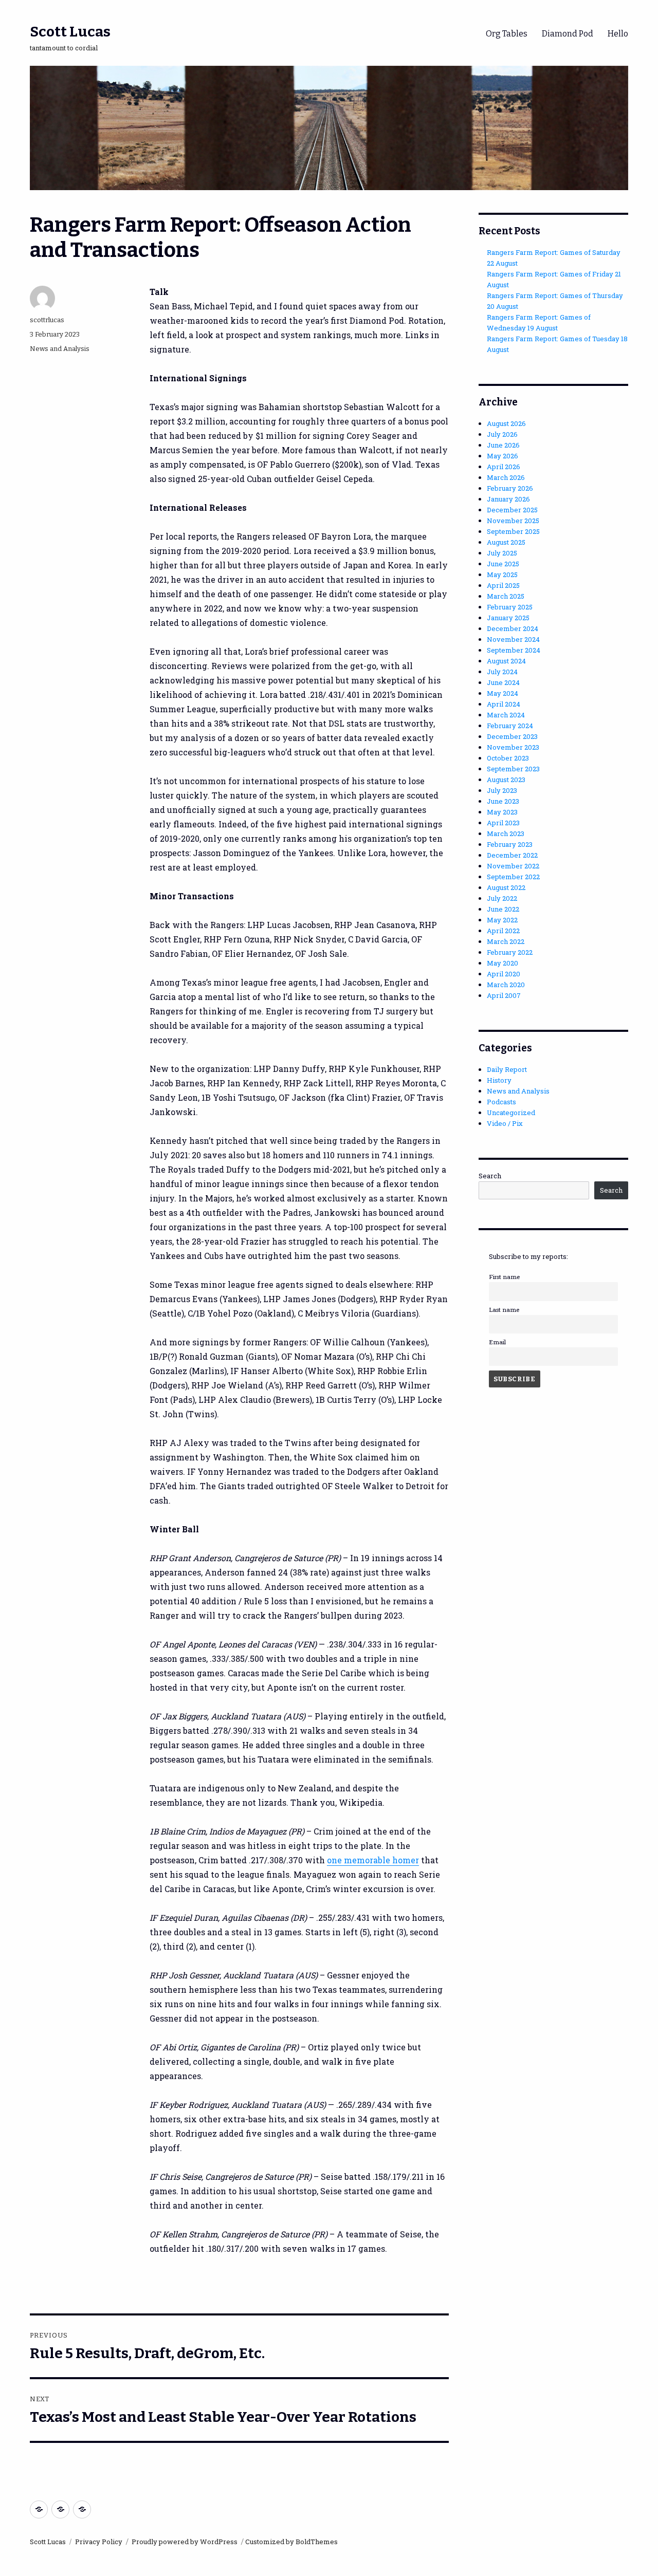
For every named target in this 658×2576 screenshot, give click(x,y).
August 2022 (506, 887)
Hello (618, 34)
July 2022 (502, 898)
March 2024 (506, 715)
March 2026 (506, 477)
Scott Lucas (70, 32)
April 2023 (503, 823)
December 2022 (512, 855)
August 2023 (506, 780)
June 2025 (503, 564)
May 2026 (502, 456)
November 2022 (513, 866)
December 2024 (513, 628)
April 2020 (504, 974)
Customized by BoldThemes (291, 2542)
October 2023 (508, 758)
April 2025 (503, 585)
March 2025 (506, 596)
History (499, 1080)
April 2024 (504, 704)
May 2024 (502, 693)
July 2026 (502, 434)
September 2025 (513, 531)
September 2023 (513, 769)
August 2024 (506, 661)
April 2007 (504, 995)
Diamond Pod (568, 34)
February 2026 (510, 488)
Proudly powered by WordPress (185, 2542)
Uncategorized (511, 1113)
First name (504, 1277)
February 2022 (510, 952)
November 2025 (513, 521)
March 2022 (506, 941)
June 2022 (503, 909)
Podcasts (501, 1102)
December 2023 (512, 736)
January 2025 (508, 618)
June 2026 (503, 445)
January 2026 (508, 499)
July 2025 (502, 553)
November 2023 (513, 747)
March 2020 (506, 985)
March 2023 (506, 833)
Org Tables (507, 34)
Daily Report (507, 1069)
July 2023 (502, 790)
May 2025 (502, 574)
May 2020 (502, 963)
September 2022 (513, 877)
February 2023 (510, 844)
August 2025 (506, 542)
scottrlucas (47, 320)
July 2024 (502, 672)
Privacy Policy (99, 2542)
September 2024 (514, 650)
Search (490, 1176)
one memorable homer (373, 1860)
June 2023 (503, 801)
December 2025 (512, 510)
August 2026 (506, 423)
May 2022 (502, 920)
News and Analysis (60, 349)
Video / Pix (505, 1123)
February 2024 (510, 726)
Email (497, 1342)
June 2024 (503, 682)
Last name (504, 1310)
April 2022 (503, 931)
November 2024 (513, 639)
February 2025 (510, 607)
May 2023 (502, 812)
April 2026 (504, 467)
